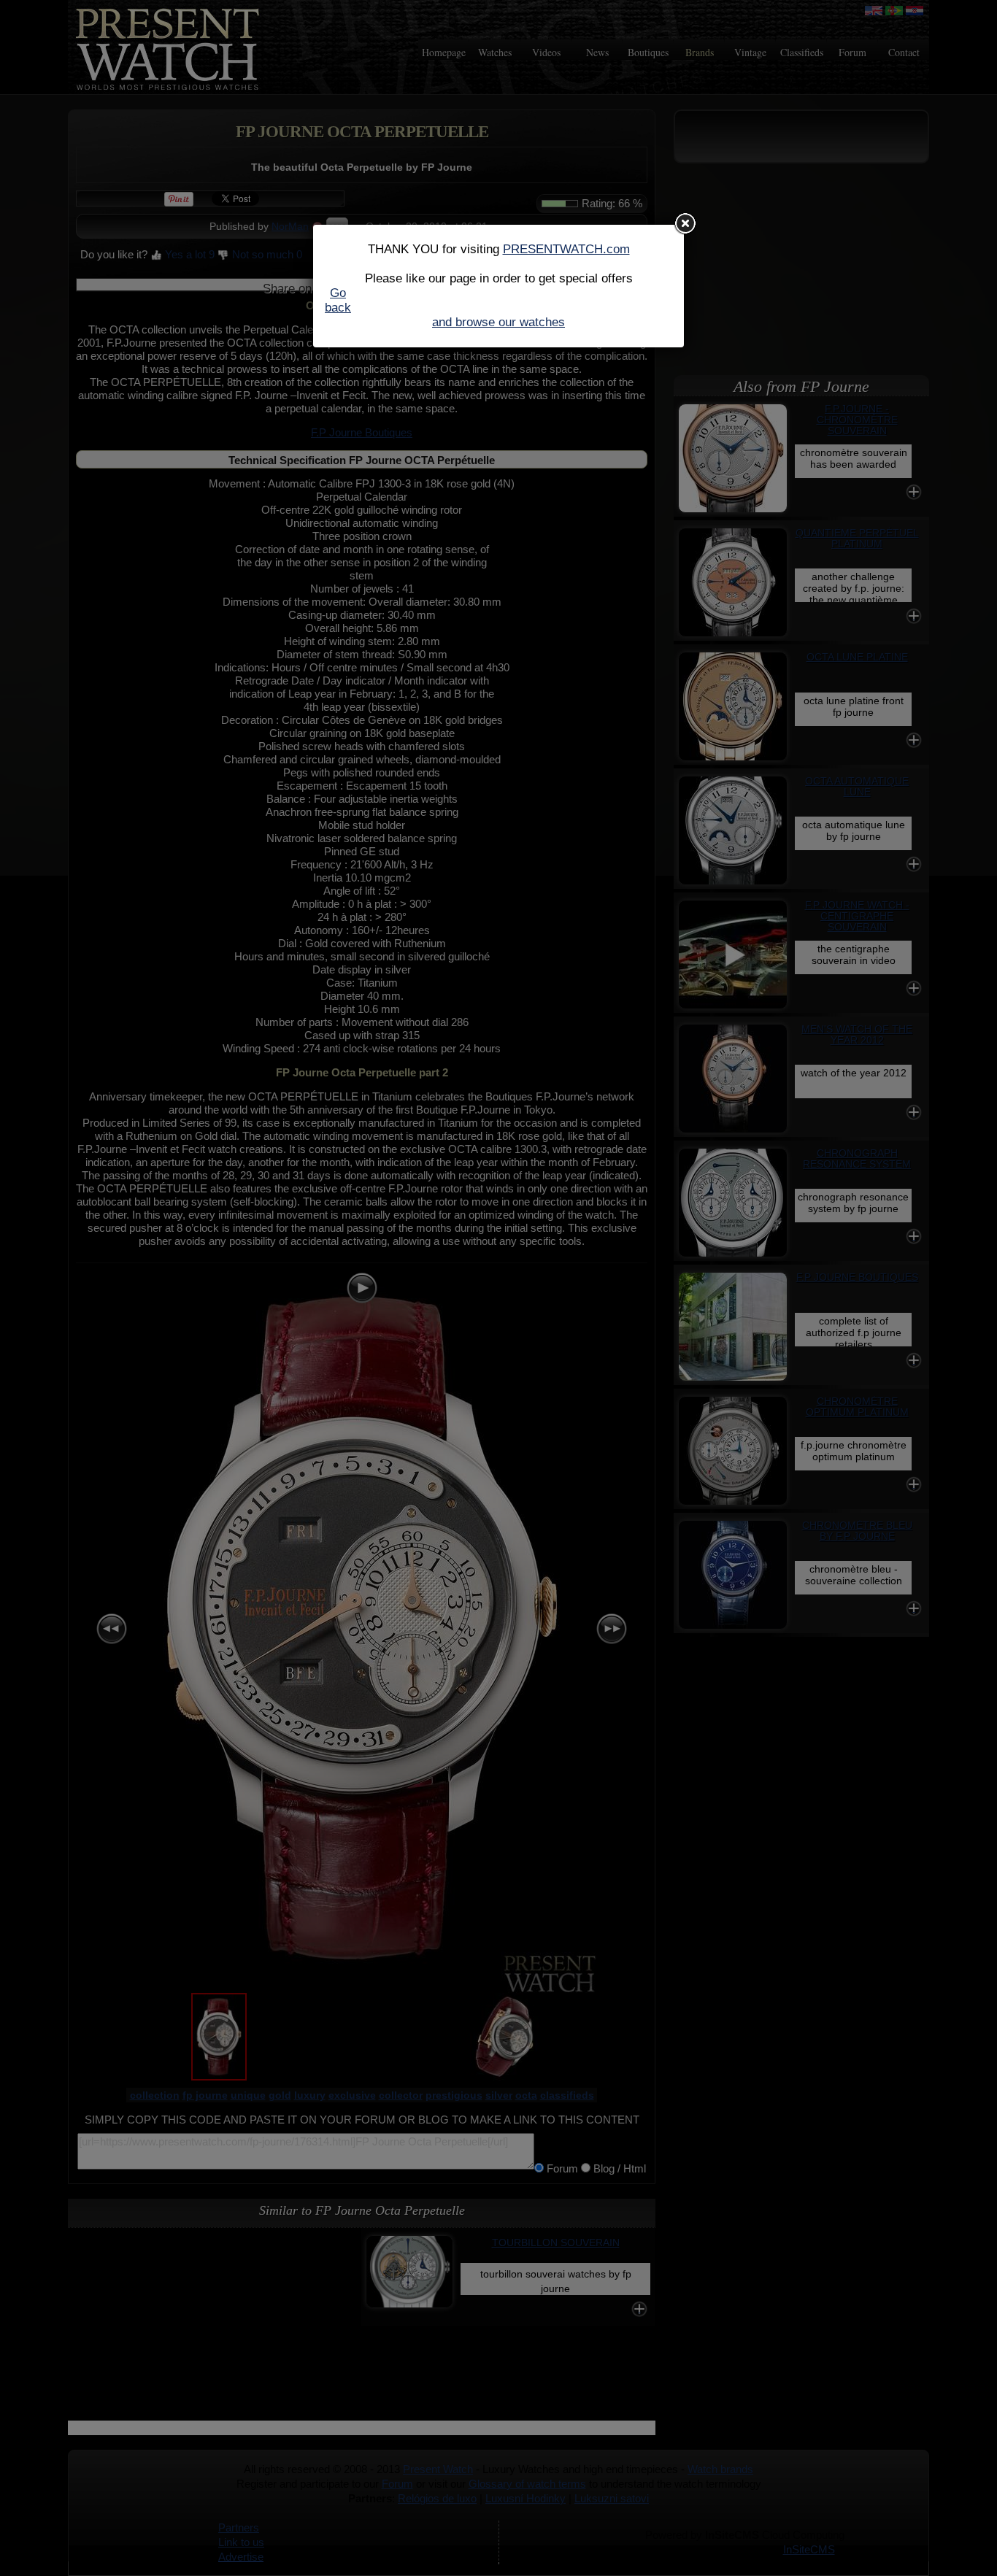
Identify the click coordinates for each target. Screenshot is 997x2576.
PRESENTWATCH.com (566, 249)
